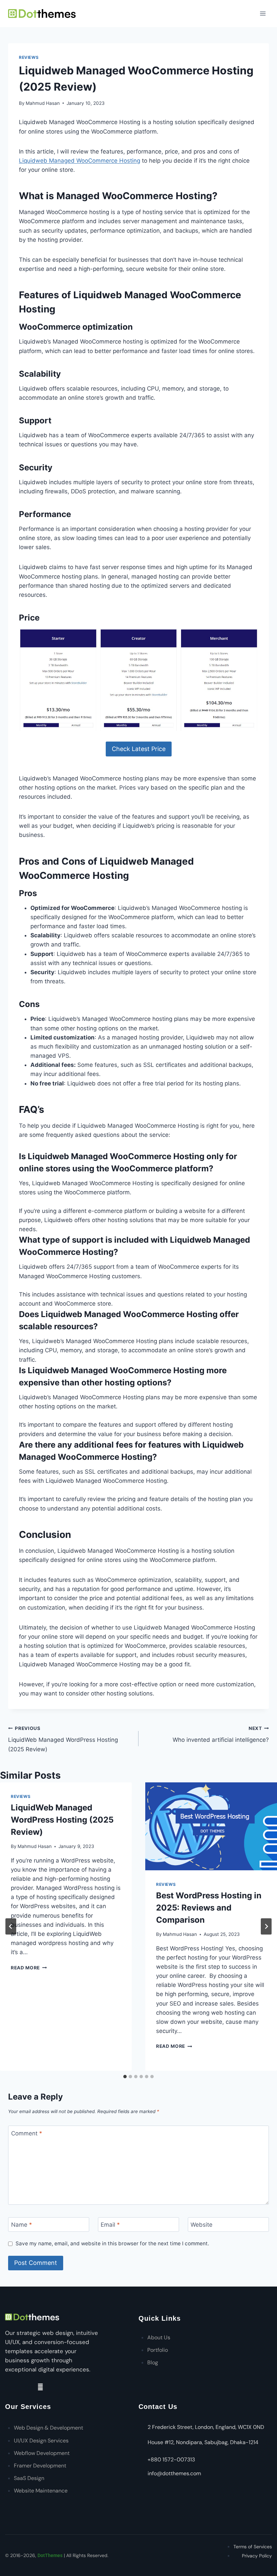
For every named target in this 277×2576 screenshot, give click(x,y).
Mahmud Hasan (43, 103)
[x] (30, 2387)
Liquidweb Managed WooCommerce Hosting (80, 161)
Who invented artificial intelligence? (221, 1735)
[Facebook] (19, 2387)
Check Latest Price (139, 749)
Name (22, 2225)
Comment (27, 2133)
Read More (29, 1968)
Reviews (29, 57)
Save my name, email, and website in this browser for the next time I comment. (112, 2243)
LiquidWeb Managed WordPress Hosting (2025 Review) (63, 1739)
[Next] (266, 1926)
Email (110, 2225)
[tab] (125, 2077)
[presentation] (211, 1826)
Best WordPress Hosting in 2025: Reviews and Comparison (209, 1908)
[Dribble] (8, 2387)
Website (202, 2225)
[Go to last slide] (11, 1926)
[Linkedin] (41, 2387)
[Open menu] (263, 13)
